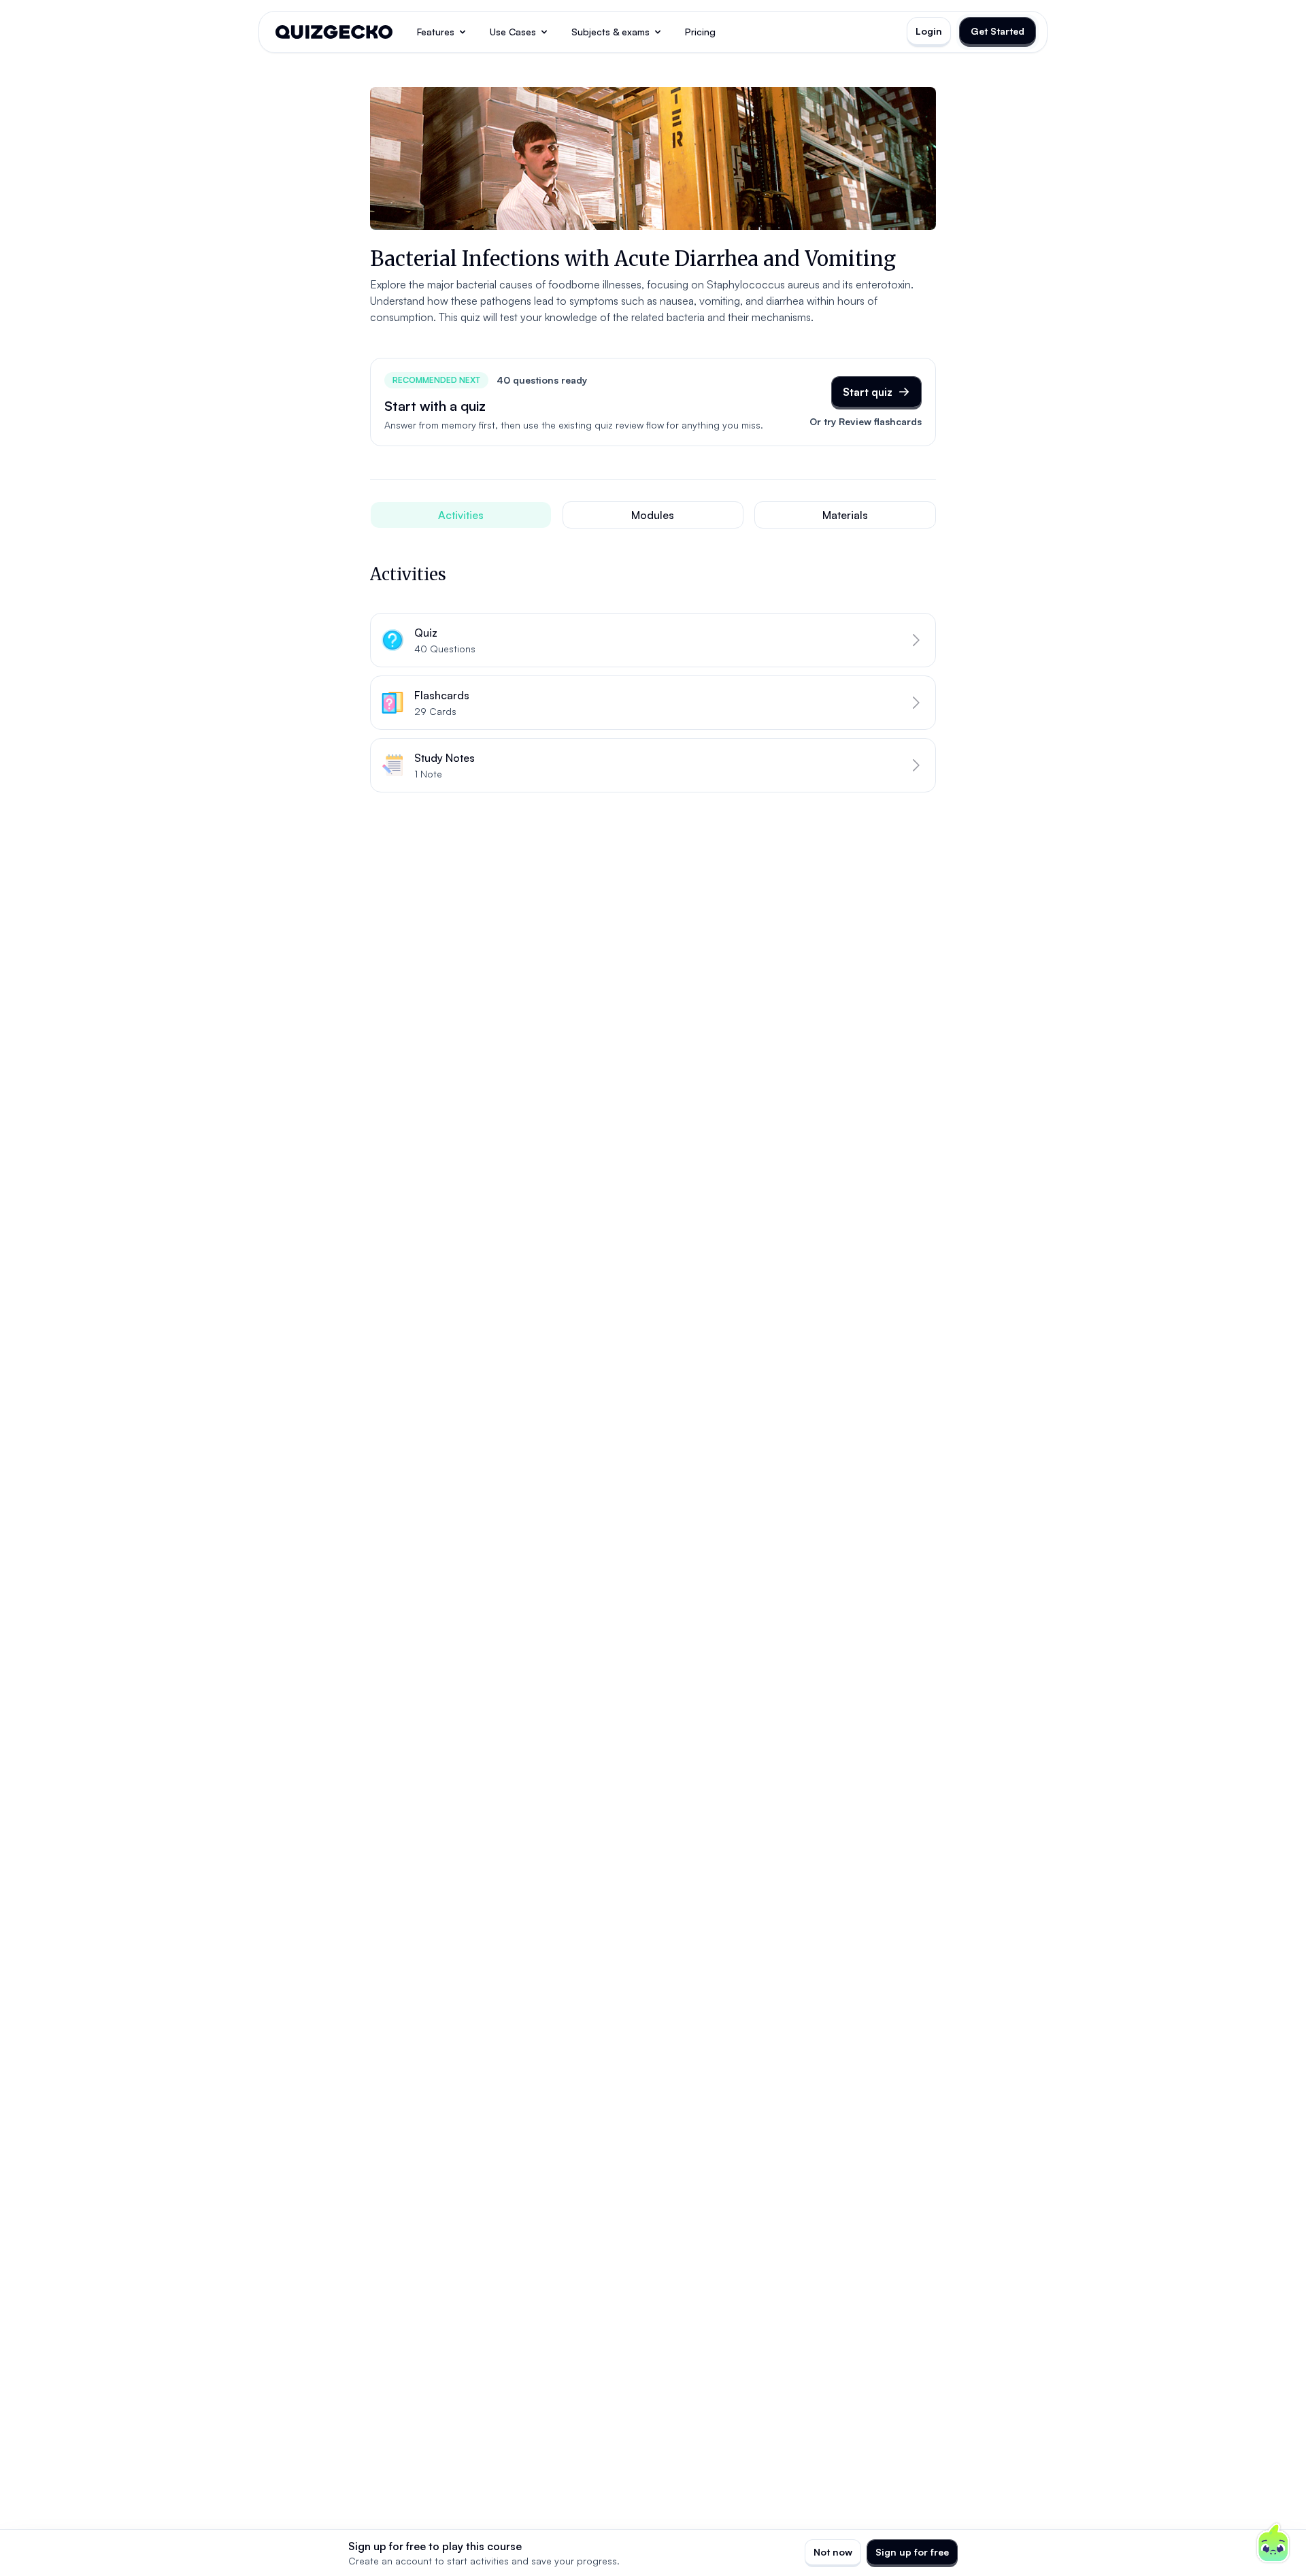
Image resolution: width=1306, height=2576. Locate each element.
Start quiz (868, 392)
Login (929, 31)
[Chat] (1273, 2543)
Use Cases (513, 32)
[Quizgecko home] (334, 32)
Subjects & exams (610, 32)
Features (436, 32)
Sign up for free (912, 2552)
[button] (653, 640)
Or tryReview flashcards (866, 421)
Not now (833, 2552)
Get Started (998, 31)
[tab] (461, 515)
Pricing (700, 32)
